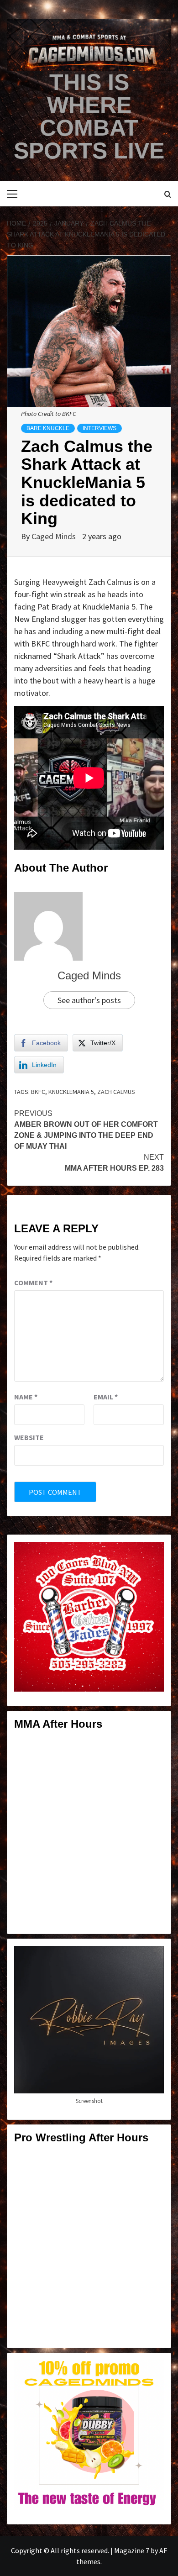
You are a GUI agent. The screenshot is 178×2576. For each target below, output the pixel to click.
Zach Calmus (116, 1092)
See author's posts (89, 1000)
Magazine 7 (132, 2550)
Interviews (99, 428)
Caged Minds (55, 536)
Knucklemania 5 (71, 1092)
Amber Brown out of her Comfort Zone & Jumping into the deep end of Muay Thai (86, 1130)
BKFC (38, 1092)
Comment (33, 1283)
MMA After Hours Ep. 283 (114, 1163)
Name (26, 1397)
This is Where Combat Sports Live (89, 116)
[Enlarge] (152, 1554)
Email (106, 1397)
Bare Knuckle (48, 428)
